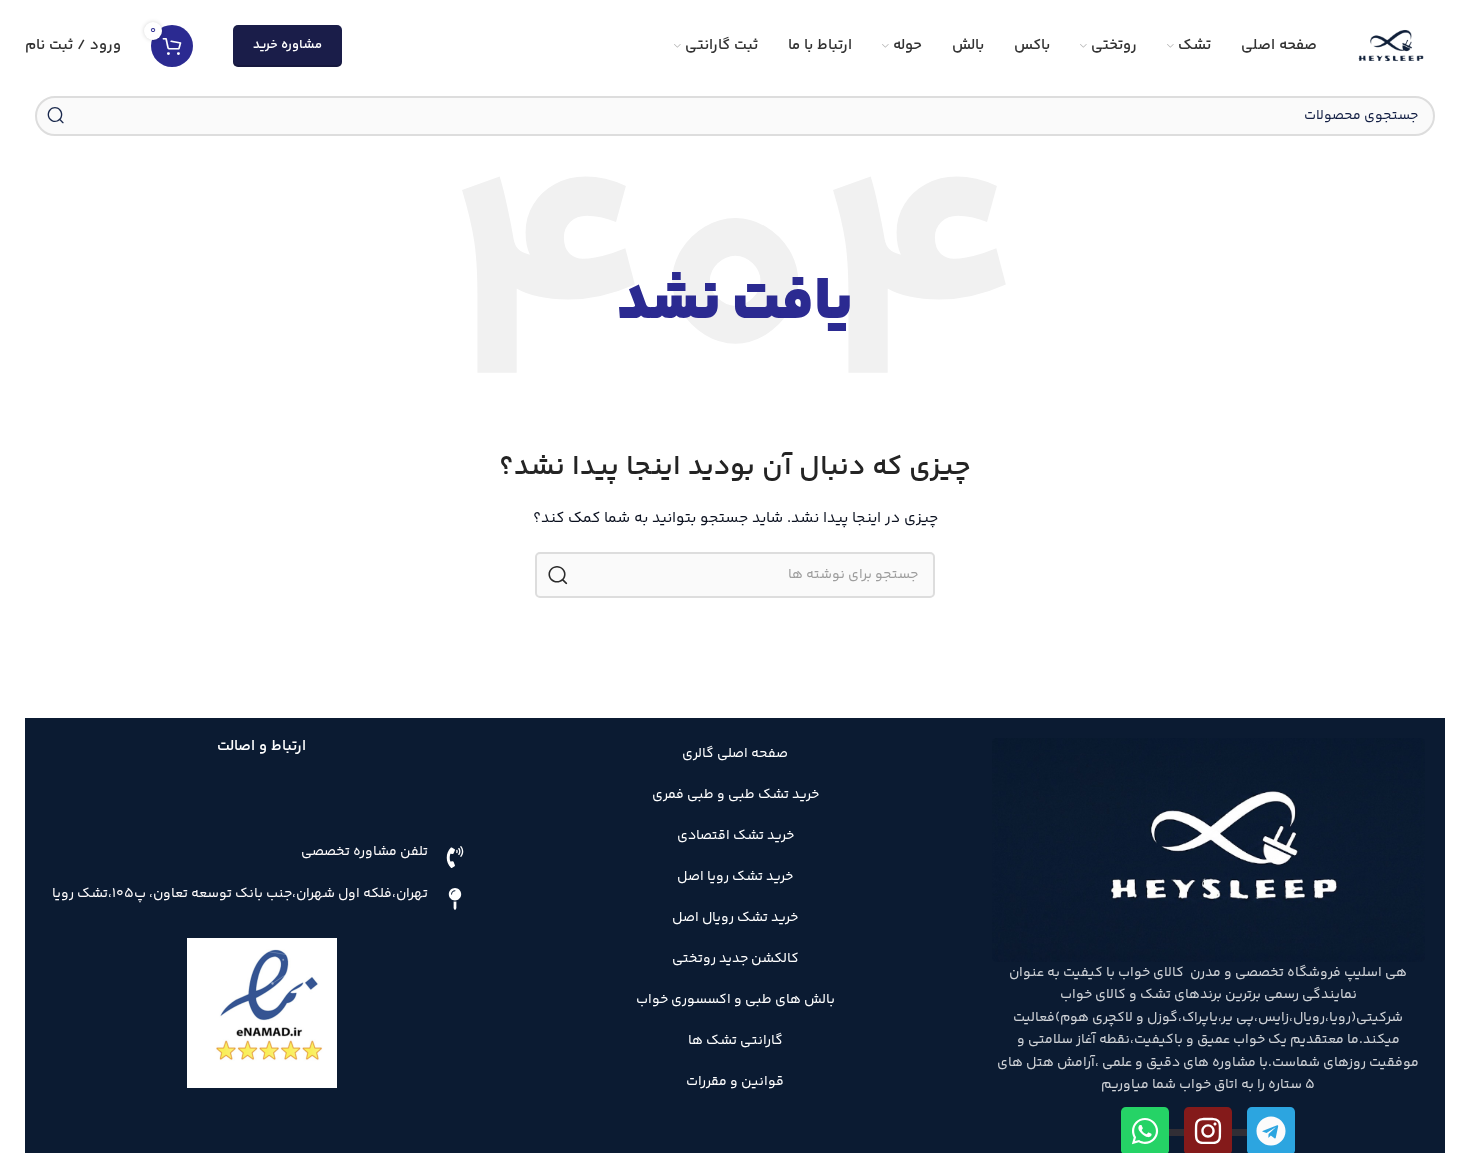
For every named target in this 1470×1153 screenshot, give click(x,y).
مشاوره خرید (287, 45)
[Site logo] (1391, 46)
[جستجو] (55, 116)
